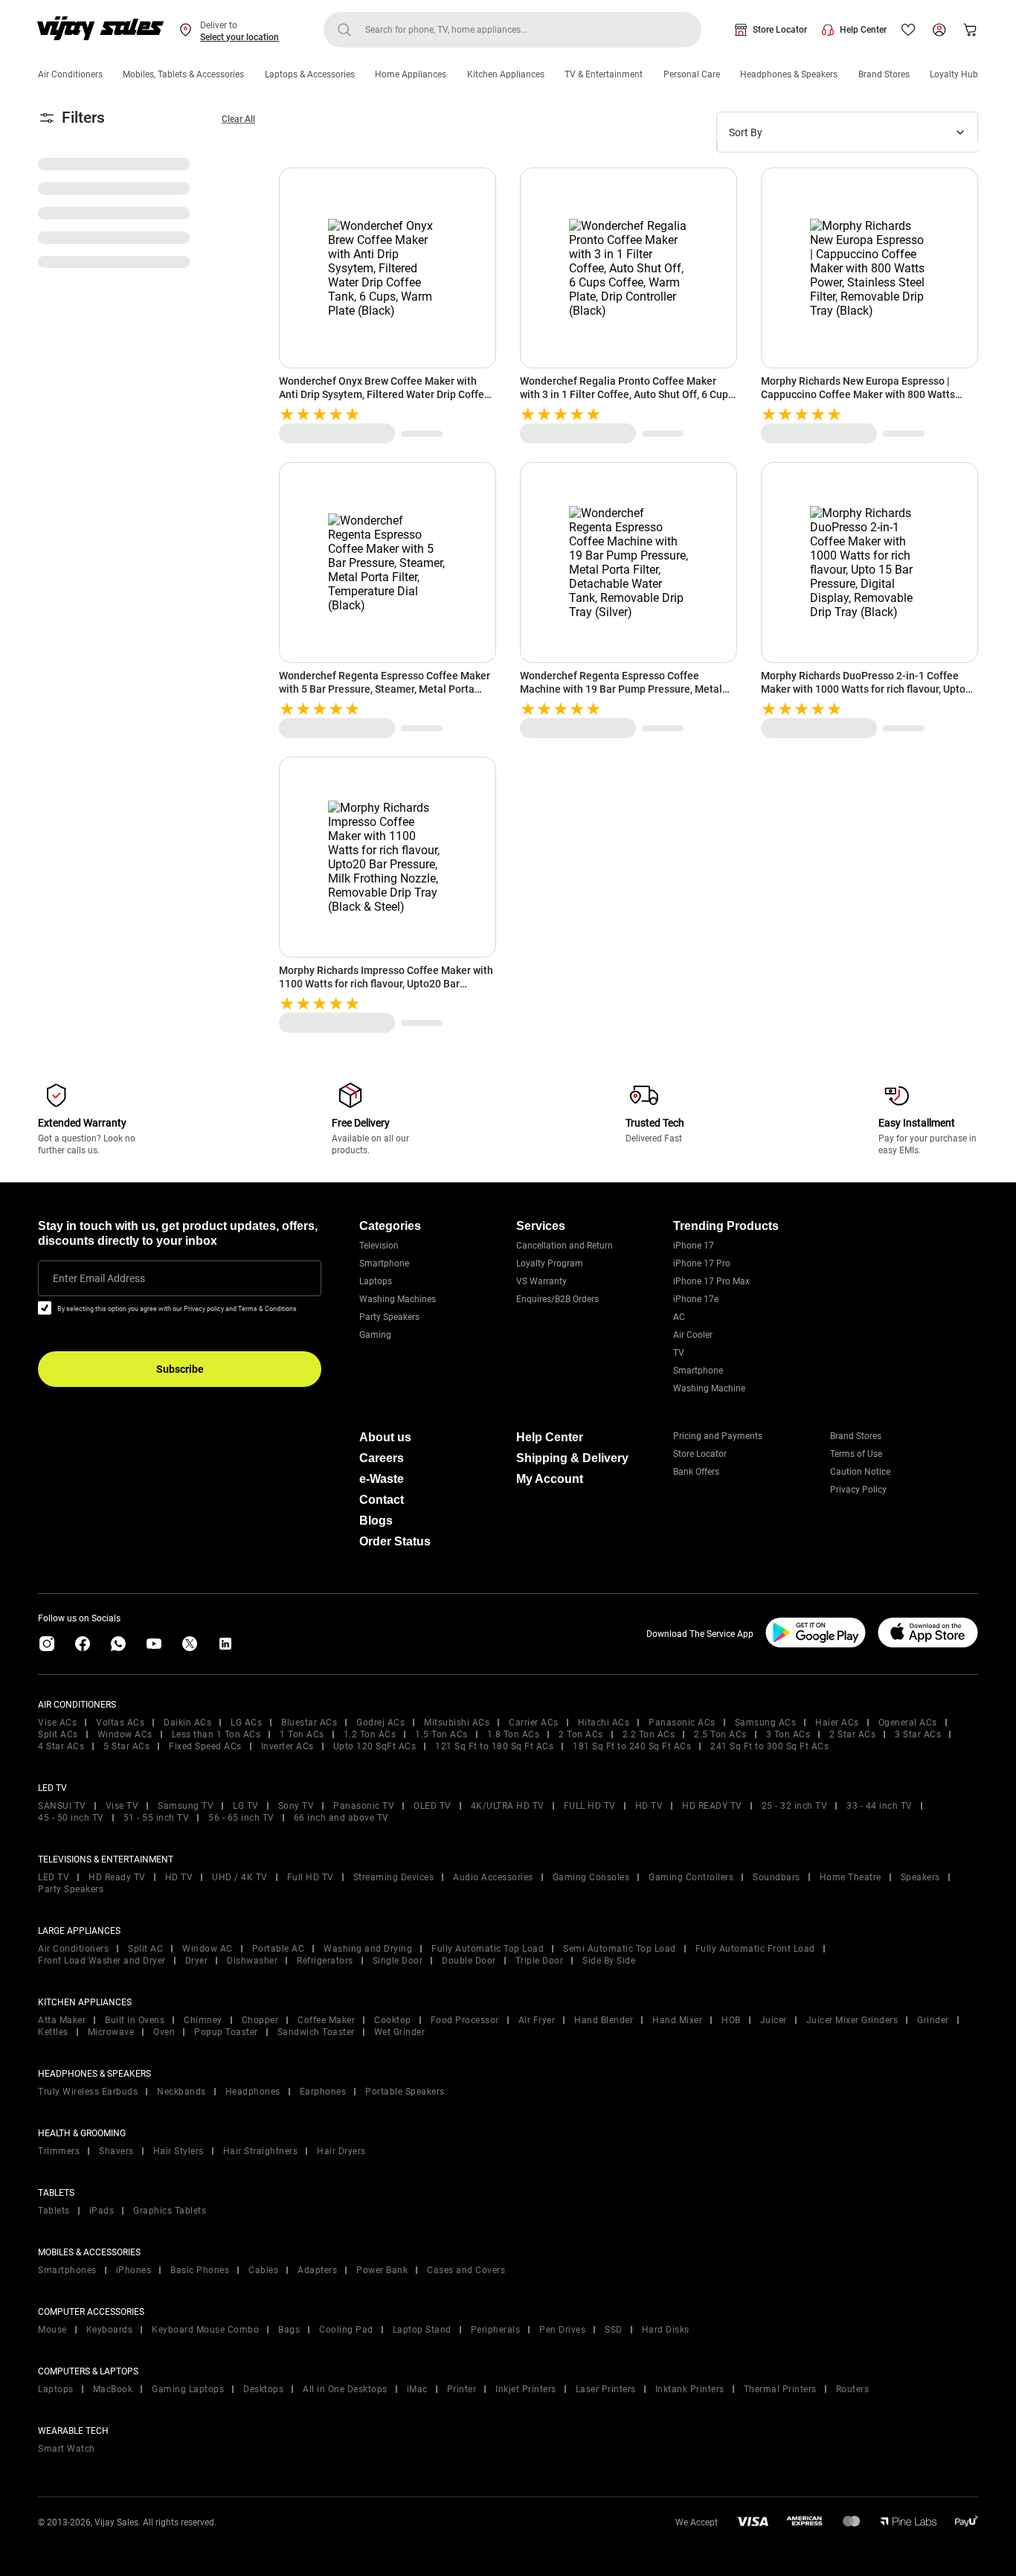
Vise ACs (57, 1723)
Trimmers (59, 2151)
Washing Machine (709, 1388)
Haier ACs (837, 1723)
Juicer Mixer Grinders (852, 2020)
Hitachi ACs (604, 1723)
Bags (289, 2330)
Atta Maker (62, 2020)
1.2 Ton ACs (370, 1734)
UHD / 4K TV (240, 1877)
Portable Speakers (405, 2092)
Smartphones (67, 2270)
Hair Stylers (179, 2151)
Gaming (375, 1335)
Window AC (208, 1949)
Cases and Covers (466, 2270)
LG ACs (246, 1723)
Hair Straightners (261, 2151)
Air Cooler (693, 1335)
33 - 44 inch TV (880, 1806)
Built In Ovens (135, 2020)
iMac (417, 2389)
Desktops (263, 2389)
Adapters (317, 2270)
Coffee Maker (326, 2020)
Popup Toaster (226, 2032)
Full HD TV (311, 1877)
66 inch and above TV (341, 1818)
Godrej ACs (380, 1723)
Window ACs (125, 1734)
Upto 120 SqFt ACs (375, 1746)
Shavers (116, 2151)
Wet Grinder (400, 2032)
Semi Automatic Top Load (620, 1949)
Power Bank (382, 2270)
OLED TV (433, 1806)
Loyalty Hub (954, 74)
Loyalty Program (550, 1263)
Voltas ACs (120, 1723)
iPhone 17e (696, 1299)
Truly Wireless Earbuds (88, 2092)
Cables (263, 2270)
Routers (853, 2389)
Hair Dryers (341, 2151)
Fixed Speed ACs (205, 1746)
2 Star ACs (852, 1734)
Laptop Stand (422, 2330)
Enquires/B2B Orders (557, 1299)
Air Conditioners (70, 74)
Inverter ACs (287, 1746)
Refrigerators (325, 1961)
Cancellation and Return (565, 1246)
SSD (614, 2330)
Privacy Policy (858, 1490)
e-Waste (382, 1479)
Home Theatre (851, 1877)
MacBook (113, 2389)
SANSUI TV (62, 1806)
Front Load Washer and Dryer (102, 1961)
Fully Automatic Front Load (755, 1949)
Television (379, 1246)
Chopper (260, 2020)
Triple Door (540, 1961)
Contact (382, 1500)
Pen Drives (562, 2330)
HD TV (649, 1806)
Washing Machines (398, 1299)
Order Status (395, 1541)
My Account (550, 1479)
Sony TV (296, 1806)
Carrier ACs (534, 1723)
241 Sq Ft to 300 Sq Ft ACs (769, 1746)
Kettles (53, 2032)
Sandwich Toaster (316, 2032)
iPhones (134, 2270)
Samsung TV (186, 1806)
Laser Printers (606, 2389)
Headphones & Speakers (789, 74)
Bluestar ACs (309, 1723)
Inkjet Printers (526, 2389)
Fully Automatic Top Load (488, 1949)
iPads (102, 2211)
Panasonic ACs (682, 1723)
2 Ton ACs (581, 1734)
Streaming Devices (394, 1877)
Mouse (52, 2330)
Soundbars (777, 1877)
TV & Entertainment (604, 74)
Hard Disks (666, 2330)
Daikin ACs (187, 1723)
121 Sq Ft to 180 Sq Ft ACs (494, 1746)
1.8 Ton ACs (514, 1734)
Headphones (253, 2092)
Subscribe (180, 1369)
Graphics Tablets (170, 2211)
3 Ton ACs (788, 1734)
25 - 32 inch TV (795, 1806)
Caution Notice (860, 1472)
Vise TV (122, 1806)
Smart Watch (67, 2449)
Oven (164, 2032)
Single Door (398, 1961)
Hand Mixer (677, 2020)
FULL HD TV (590, 1806)
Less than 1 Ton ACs (216, 1734)
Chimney (203, 2020)
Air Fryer (537, 2020)
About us (385, 1437)
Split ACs (58, 1734)
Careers (382, 1458)
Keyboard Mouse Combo (205, 2330)
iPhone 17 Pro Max (711, 1281)
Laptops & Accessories (310, 74)
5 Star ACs (126, 1746)
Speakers (920, 1877)
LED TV (54, 1877)
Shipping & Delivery (572, 1458)
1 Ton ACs (302, 1734)
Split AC (145, 1949)
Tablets (54, 2211)
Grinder (933, 2020)
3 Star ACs (918, 1734)
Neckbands (181, 2092)
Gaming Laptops (188, 2389)
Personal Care (692, 74)
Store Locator (780, 30)
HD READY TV (712, 1806)
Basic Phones (200, 2270)
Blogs (376, 1521)
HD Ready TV (117, 1877)
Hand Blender (604, 2020)
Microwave (111, 2032)
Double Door (469, 1961)
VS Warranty (541, 1281)
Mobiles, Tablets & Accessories (183, 74)
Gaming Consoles (591, 1877)
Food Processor (465, 2020)
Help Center (863, 30)
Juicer (774, 2020)
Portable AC (279, 1949)
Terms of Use (856, 1454)
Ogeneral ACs (908, 1723)
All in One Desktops (345, 2389)
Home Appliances (411, 74)
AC (679, 1317)
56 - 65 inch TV (241, 1818)
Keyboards (110, 2330)
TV (679, 1353)
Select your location (239, 37)
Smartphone (384, 1263)
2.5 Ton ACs (720, 1734)
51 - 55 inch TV (157, 1818)
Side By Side (609, 1961)
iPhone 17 (694, 1246)
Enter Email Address (99, 1278)
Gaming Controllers (691, 1877)
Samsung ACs (766, 1723)
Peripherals (496, 2330)
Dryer (197, 1961)
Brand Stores (884, 74)
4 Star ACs (61, 1746)
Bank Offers (696, 1472)
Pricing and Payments (718, 1436)
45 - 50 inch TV (71, 1818)
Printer (462, 2389)
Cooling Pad (346, 2330)
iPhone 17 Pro (702, 1263)
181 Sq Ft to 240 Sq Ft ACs (632, 1746)
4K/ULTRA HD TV (508, 1806)
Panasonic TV (364, 1806)
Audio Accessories (493, 1877)
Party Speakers (389, 1317)
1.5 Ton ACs (441, 1734)
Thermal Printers (780, 2389)
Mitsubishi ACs (457, 1723)
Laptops (376, 1281)
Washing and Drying (368, 1949)
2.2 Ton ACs (649, 1734)
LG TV (246, 1806)
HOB (731, 2020)
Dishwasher (252, 1961)
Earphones (323, 2092)
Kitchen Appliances (506, 74)
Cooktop (393, 2020)
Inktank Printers (690, 2389)
